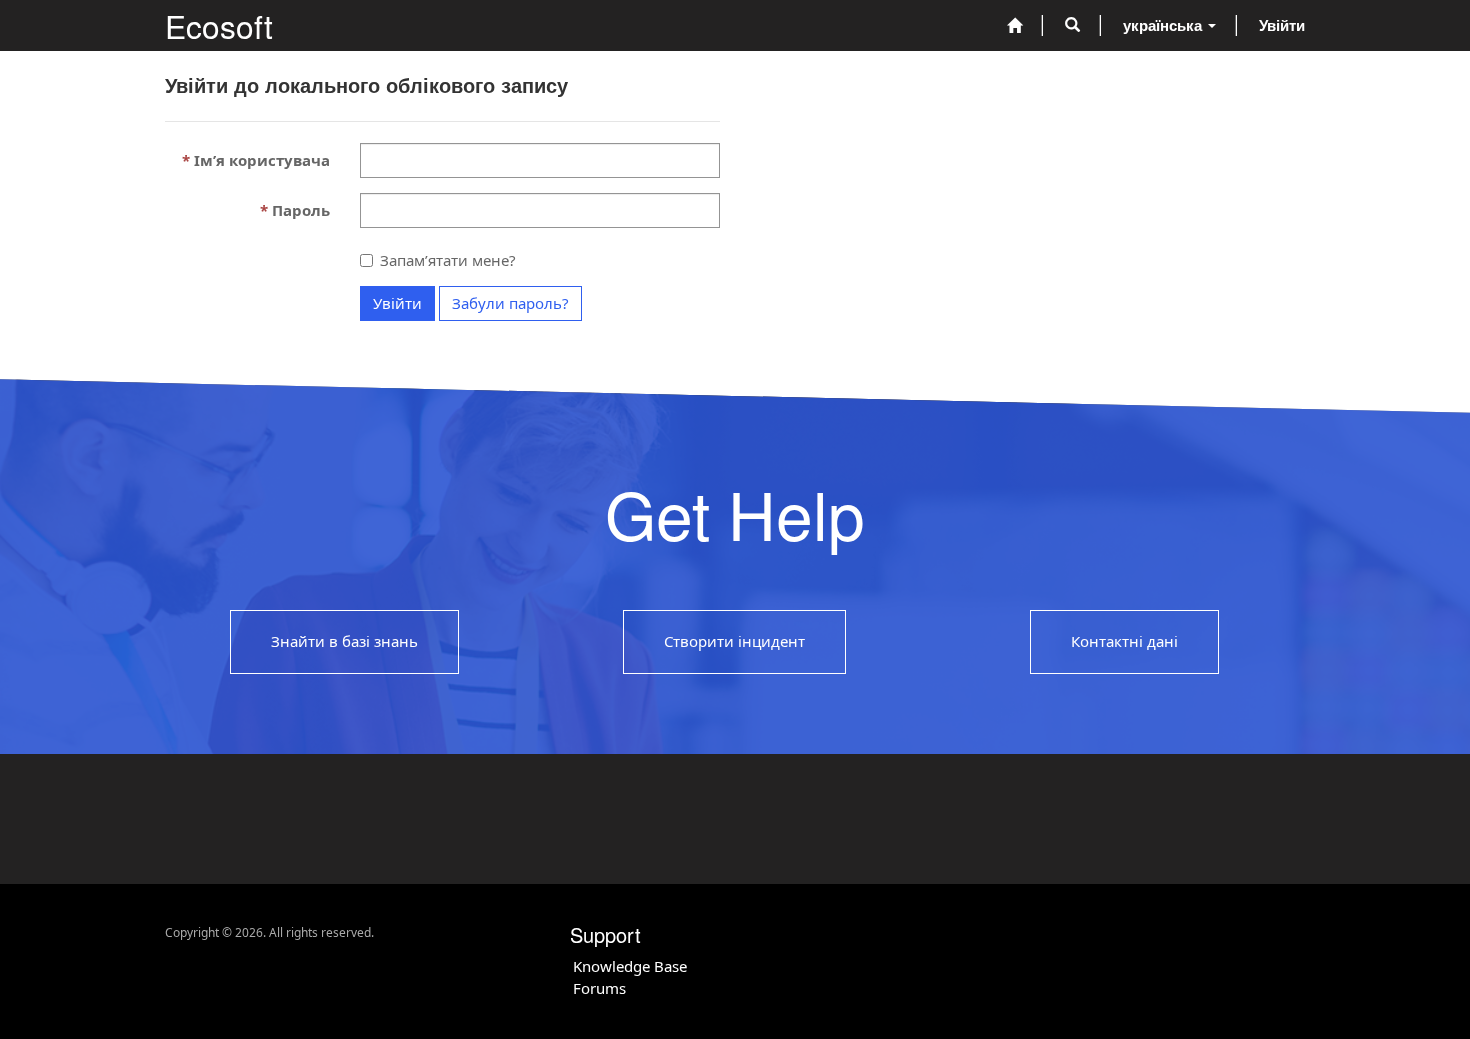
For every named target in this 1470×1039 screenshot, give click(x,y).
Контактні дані (1124, 642)
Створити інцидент (734, 642)
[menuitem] (1014, 25)
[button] (1072, 25)
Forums (599, 988)
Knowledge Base (630, 966)
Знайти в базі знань (344, 642)
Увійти (397, 303)
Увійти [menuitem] (1282, 25)
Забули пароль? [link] (510, 303)
